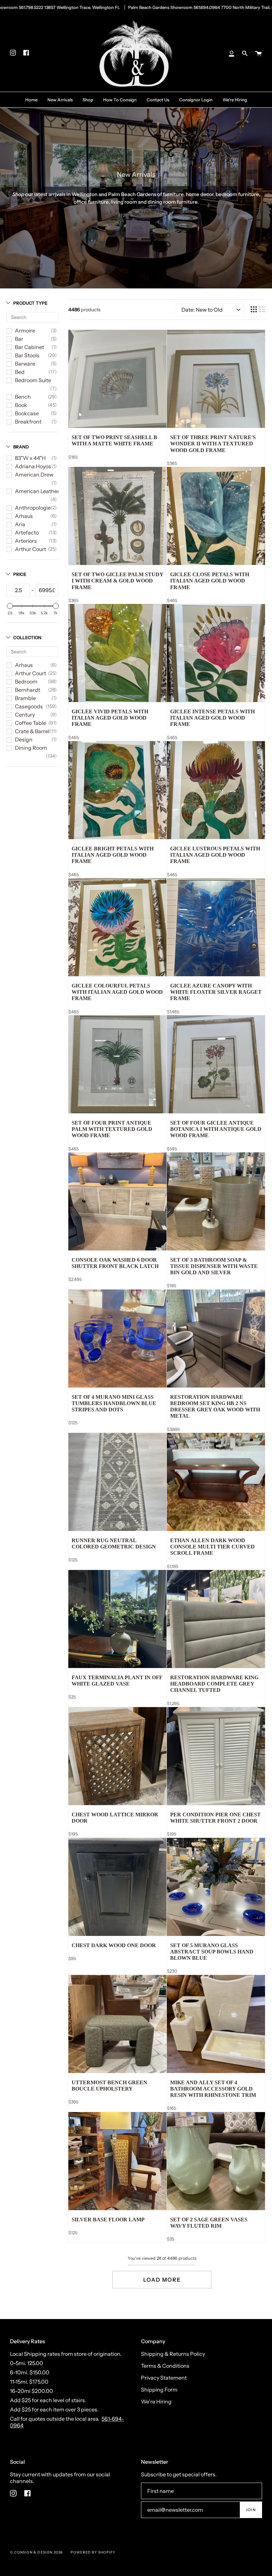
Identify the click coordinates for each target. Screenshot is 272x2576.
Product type (30, 303)
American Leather (37, 491)
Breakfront (28, 422)
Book (21, 405)
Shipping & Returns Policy (173, 2354)
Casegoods (29, 706)
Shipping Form (159, 2390)
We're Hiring (156, 2401)
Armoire (25, 330)
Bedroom (26, 682)
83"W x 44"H (30, 458)
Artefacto (27, 532)
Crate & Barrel (32, 731)
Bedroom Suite (33, 380)
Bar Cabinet (30, 347)
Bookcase (27, 413)
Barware (25, 364)
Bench (23, 397)
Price (20, 574)
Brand (21, 447)
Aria (20, 524)
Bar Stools (27, 355)
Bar (19, 339)
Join (251, 2510)
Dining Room (31, 748)
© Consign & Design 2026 (36, 2552)
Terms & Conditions (165, 2366)
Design (24, 739)
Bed (20, 372)
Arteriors (26, 541)
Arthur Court (31, 549)
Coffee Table (31, 723)
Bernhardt (28, 690)
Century (25, 715)
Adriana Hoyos (33, 466)
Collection (27, 637)
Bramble (25, 698)
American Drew (34, 475)
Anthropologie (33, 508)
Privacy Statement (164, 2378)
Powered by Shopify (93, 2552)
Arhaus (24, 516)
